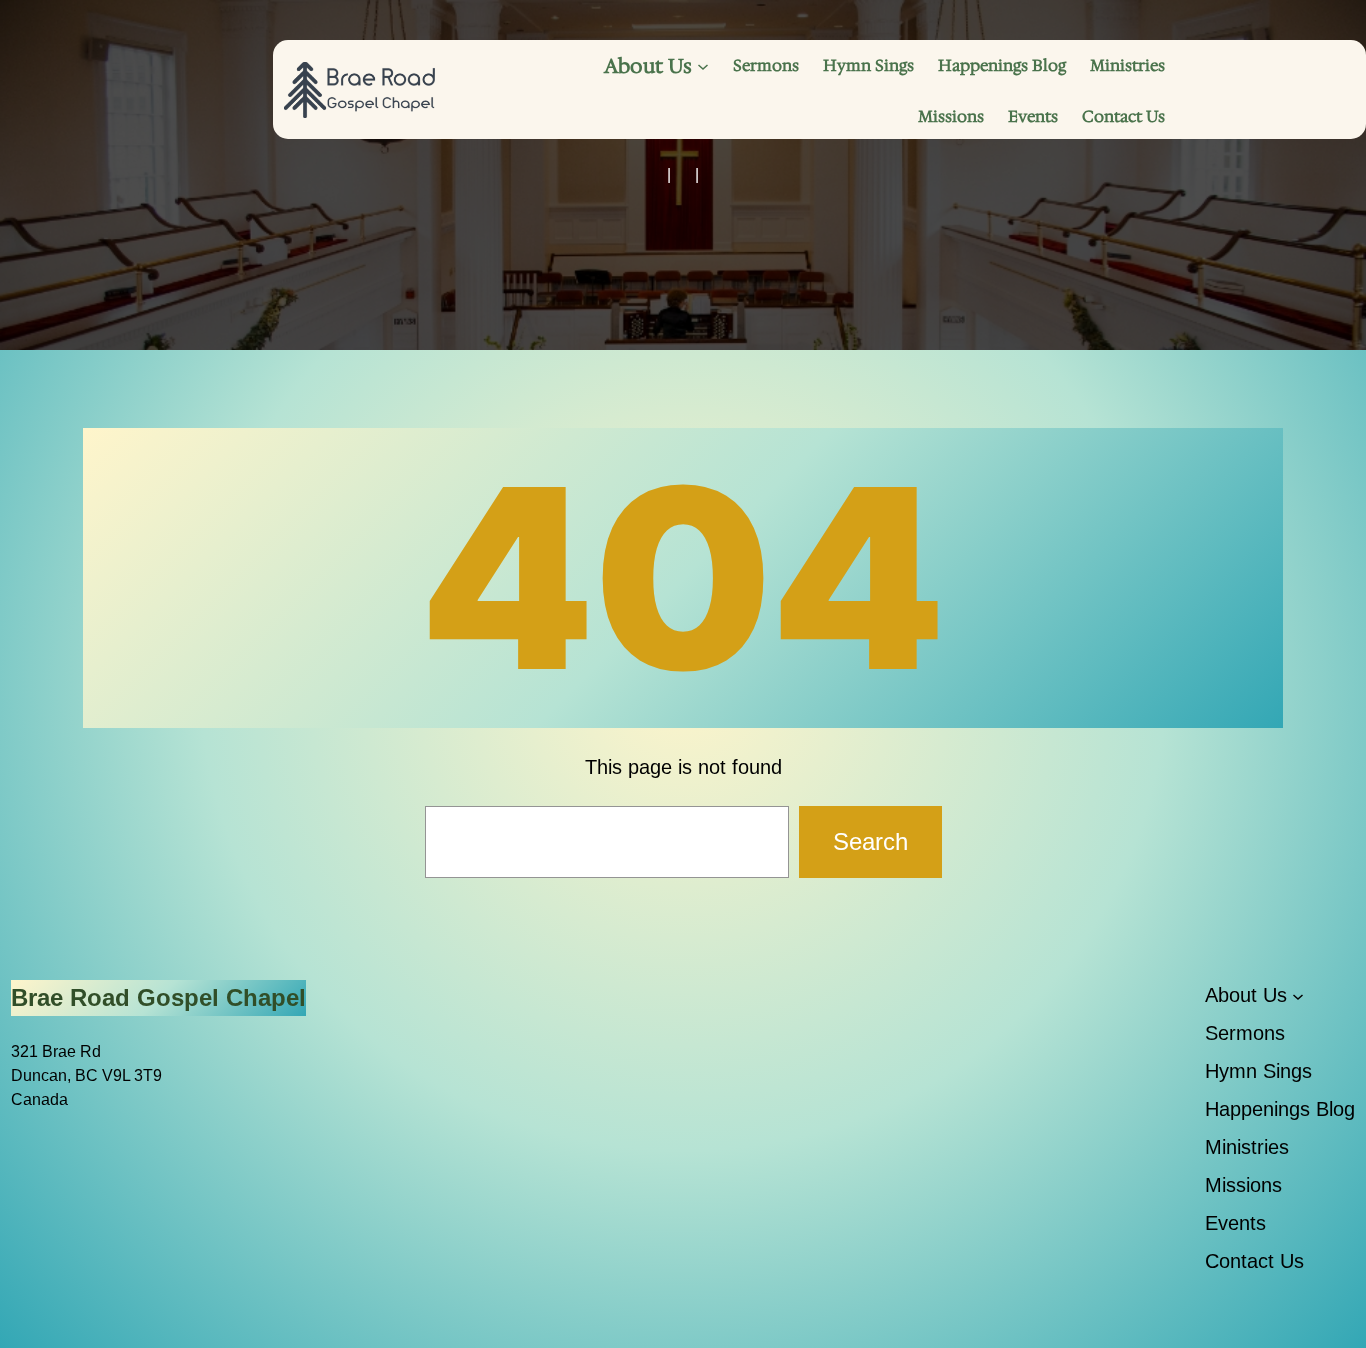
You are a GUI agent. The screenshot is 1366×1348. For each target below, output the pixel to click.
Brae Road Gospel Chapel (158, 997)
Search (870, 841)
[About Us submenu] (703, 66)
